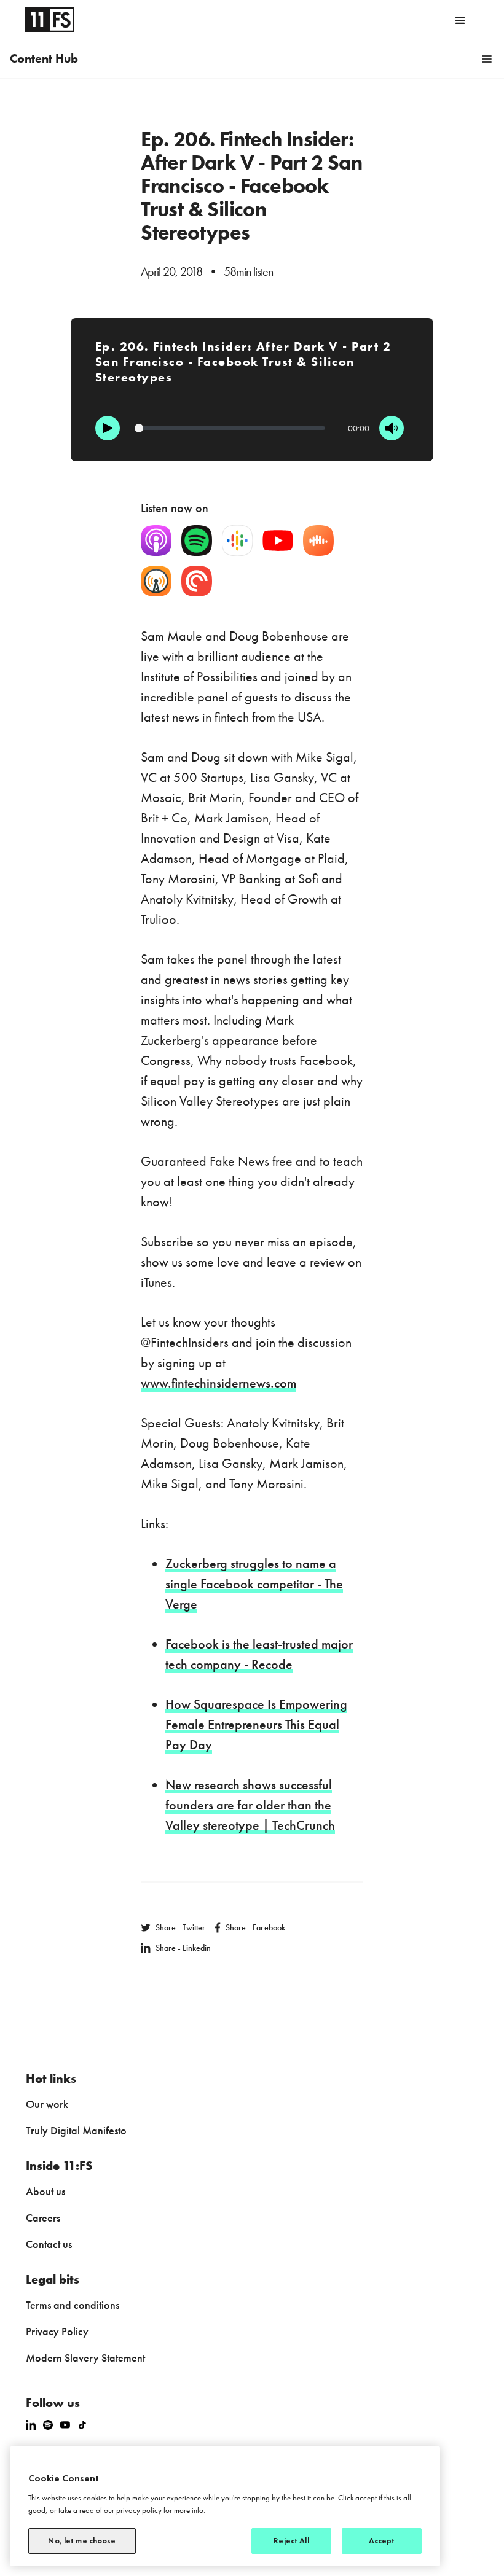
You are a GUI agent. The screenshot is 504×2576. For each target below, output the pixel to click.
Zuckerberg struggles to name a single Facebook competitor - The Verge (254, 1584)
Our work (47, 2104)
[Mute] (392, 428)
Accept (382, 2541)
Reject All (291, 2541)
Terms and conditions (73, 2305)
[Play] (108, 428)
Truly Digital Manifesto (76, 2130)
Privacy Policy (57, 2331)
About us (45, 2191)
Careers (43, 2218)
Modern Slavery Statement (85, 2358)
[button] (460, 20)
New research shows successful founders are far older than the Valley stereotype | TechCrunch (250, 1805)
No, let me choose (82, 2541)
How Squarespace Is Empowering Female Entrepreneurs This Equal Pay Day (256, 1724)
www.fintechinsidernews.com (219, 1383)
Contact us (49, 2244)
